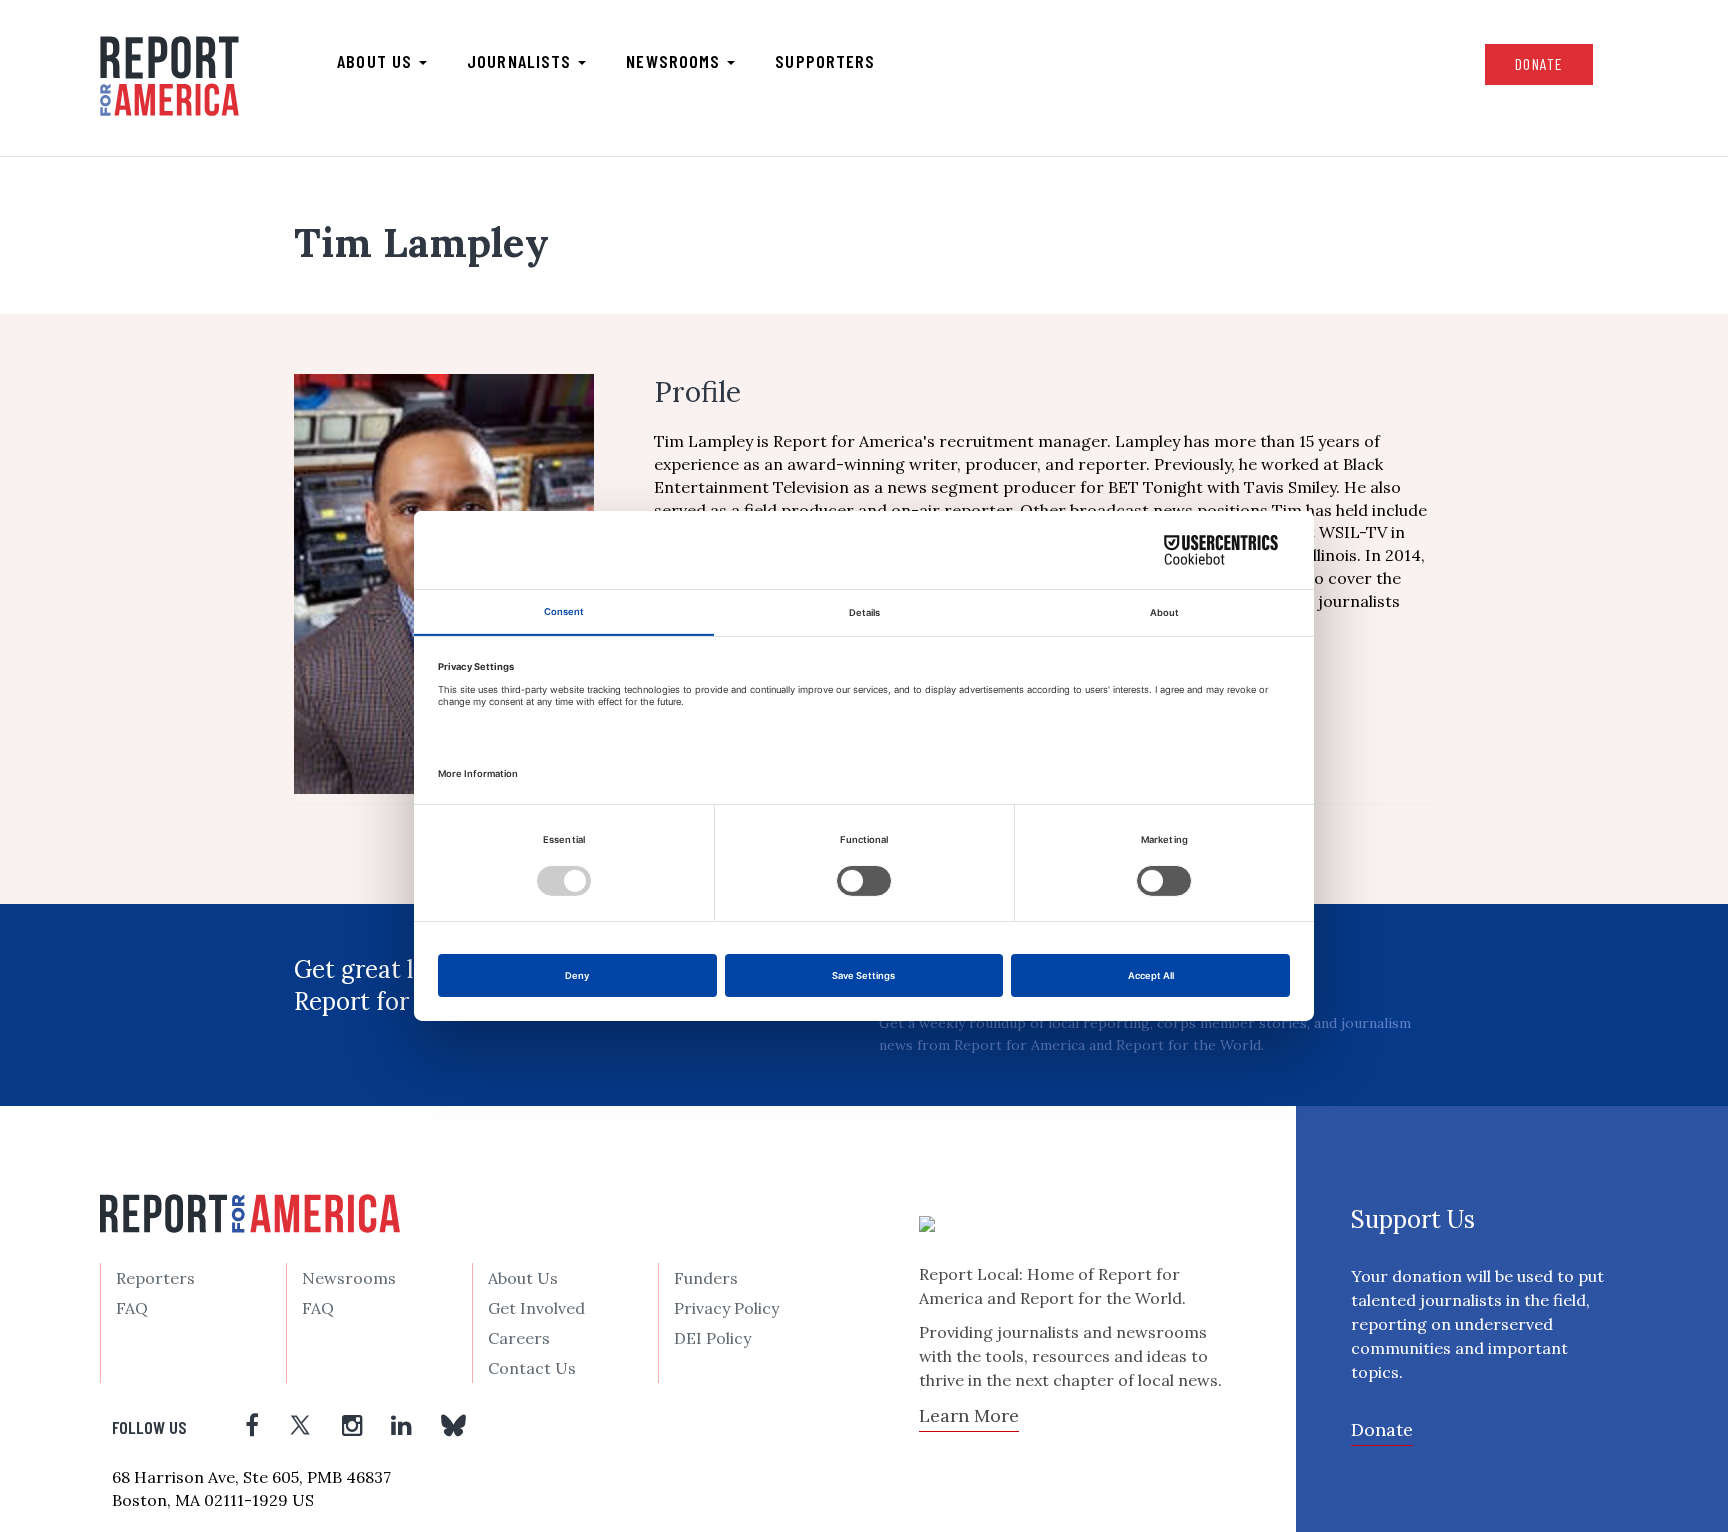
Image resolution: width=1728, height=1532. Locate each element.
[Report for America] (169, 76)
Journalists (521, 61)
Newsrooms (675, 61)
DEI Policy (712, 1338)
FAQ (132, 1308)
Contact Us (532, 1368)
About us (377, 61)
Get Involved (536, 1308)
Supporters (825, 61)
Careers (519, 1338)
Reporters (155, 1278)
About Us (523, 1278)
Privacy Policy (726, 1308)
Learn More (969, 1415)
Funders (706, 1278)
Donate (1539, 63)
